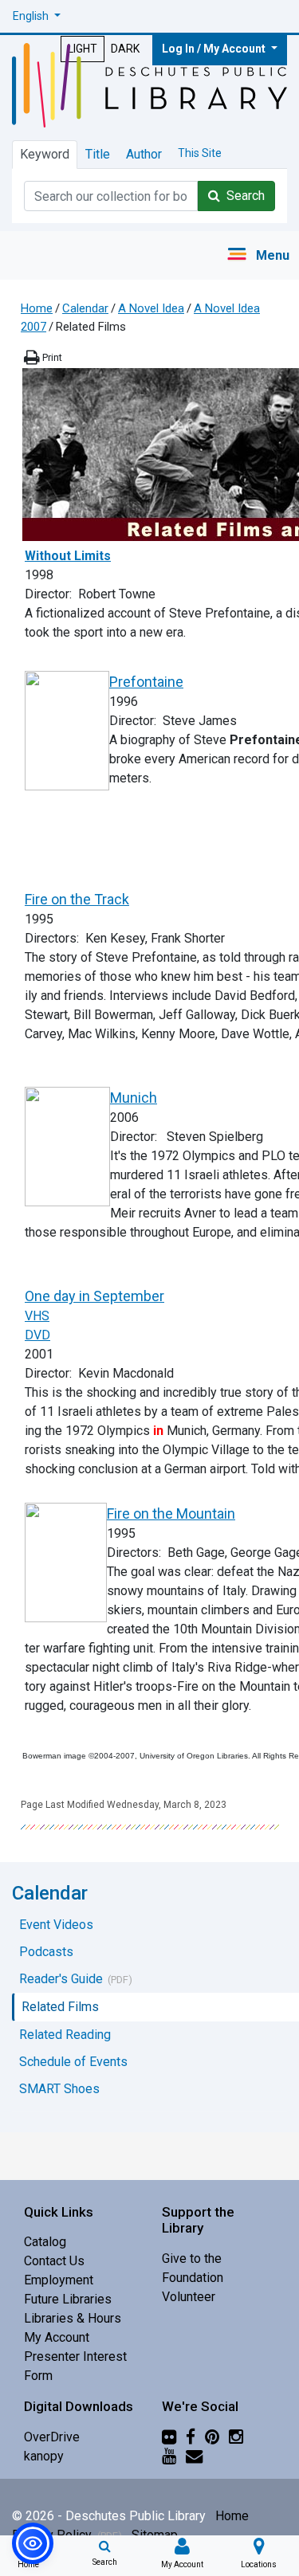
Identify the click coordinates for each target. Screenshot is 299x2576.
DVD (37, 1335)
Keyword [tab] (45, 154)
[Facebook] (191, 2437)
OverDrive (52, 2437)
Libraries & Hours (73, 2318)
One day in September (94, 1296)
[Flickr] (169, 2437)
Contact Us (54, 2261)
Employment (59, 2280)
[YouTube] (169, 2456)
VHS (37, 1316)
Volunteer (189, 2297)
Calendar (85, 308)
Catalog (45, 2242)
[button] (37, 16)
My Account (57, 2337)
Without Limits (68, 556)
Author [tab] (144, 154)
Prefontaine (146, 682)
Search (242, 196)
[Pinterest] (212, 2437)
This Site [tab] (200, 153)
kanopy (44, 2456)
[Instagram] (236, 2437)
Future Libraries (68, 2299)
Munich (134, 1098)
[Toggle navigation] (258, 255)
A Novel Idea (151, 308)
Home (37, 308)
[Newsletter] (194, 2456)
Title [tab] (98, 154)
